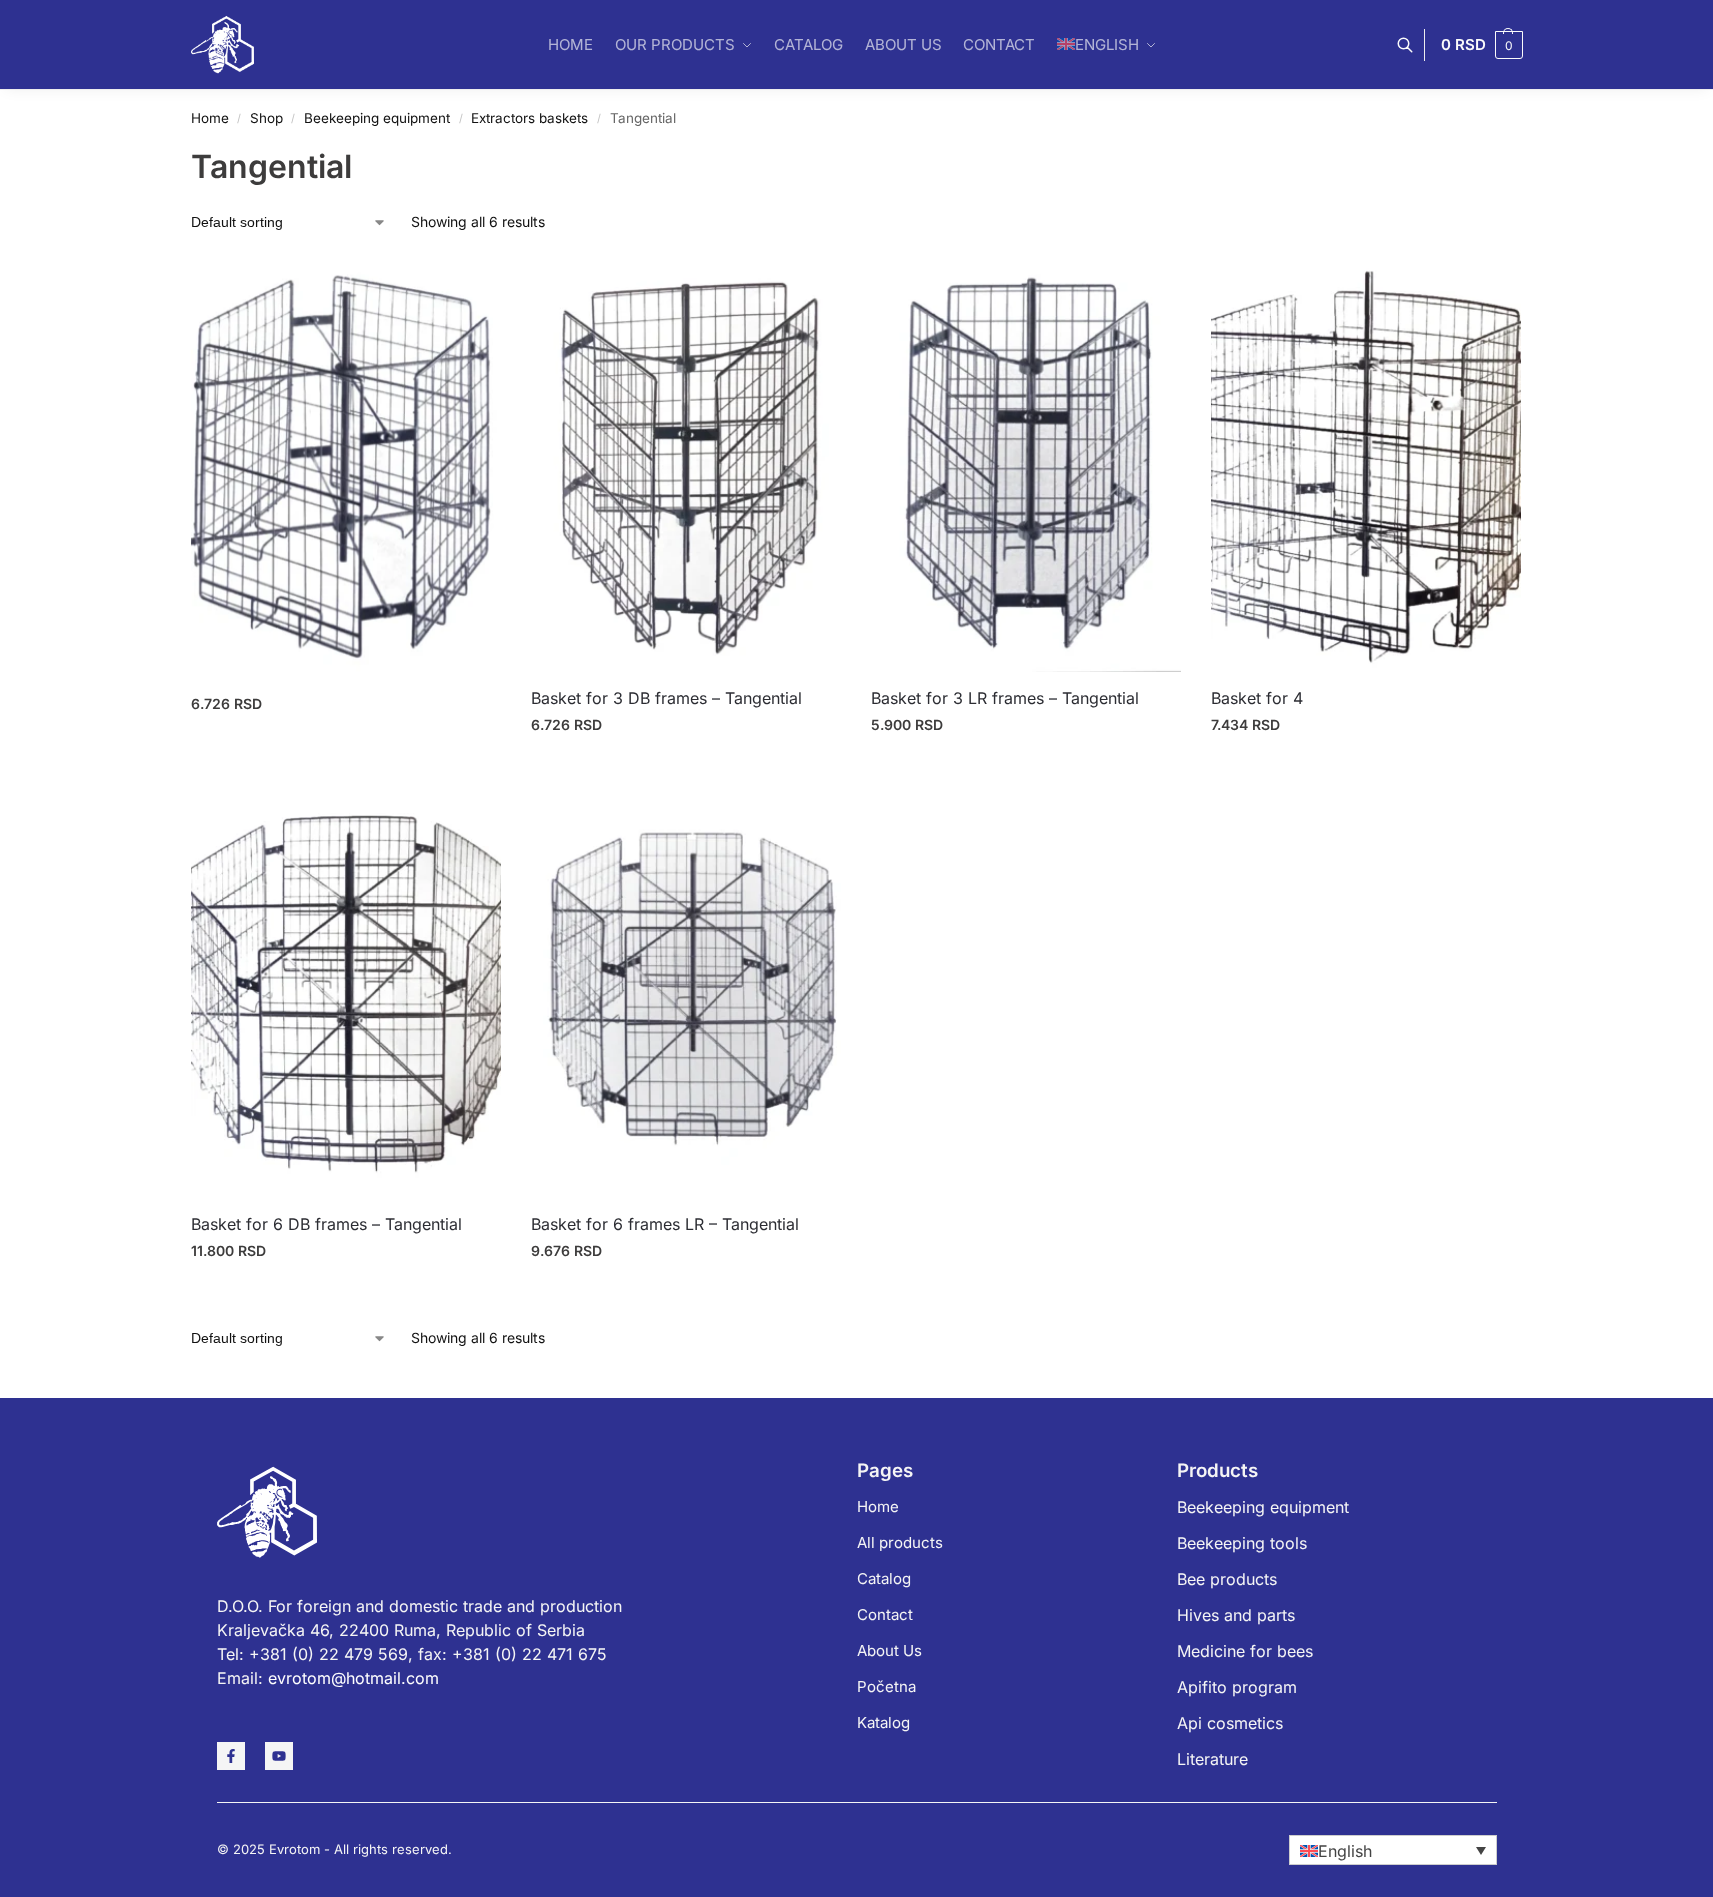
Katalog (883, 1722)
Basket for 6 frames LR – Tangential (665, 1224)
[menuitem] (1393, 1850)
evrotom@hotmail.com (353, 1678)
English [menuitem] (1345, 1851)
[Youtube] (279, 1756)
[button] (1482, 45)
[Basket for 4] (1366, 464)
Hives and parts (1236, 1615)
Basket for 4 (1257, 698)
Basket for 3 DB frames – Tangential (666, 698)
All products (900, 1542)
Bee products (1227, 1579)
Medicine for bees (1245, 1651)
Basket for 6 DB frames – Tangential (326, 1224)
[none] (1393, 1850)
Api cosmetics (1230, 1723)
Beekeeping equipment (377, 118)
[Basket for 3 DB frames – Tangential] (686, 464)
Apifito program (1237, 1687)
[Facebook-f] (231, 1756)
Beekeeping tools (1242, 1543)
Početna (886, 1686)
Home (210, 118)
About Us (889, 1650)
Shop (266, 118)
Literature (1212, 1759)
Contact (885, 1614)
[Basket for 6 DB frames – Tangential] (346, 990)
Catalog (884, 1578)
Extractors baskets (529, 118)
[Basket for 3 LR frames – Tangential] (1026, 464)
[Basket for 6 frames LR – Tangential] (686, 990)
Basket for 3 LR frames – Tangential (1005, 698)
